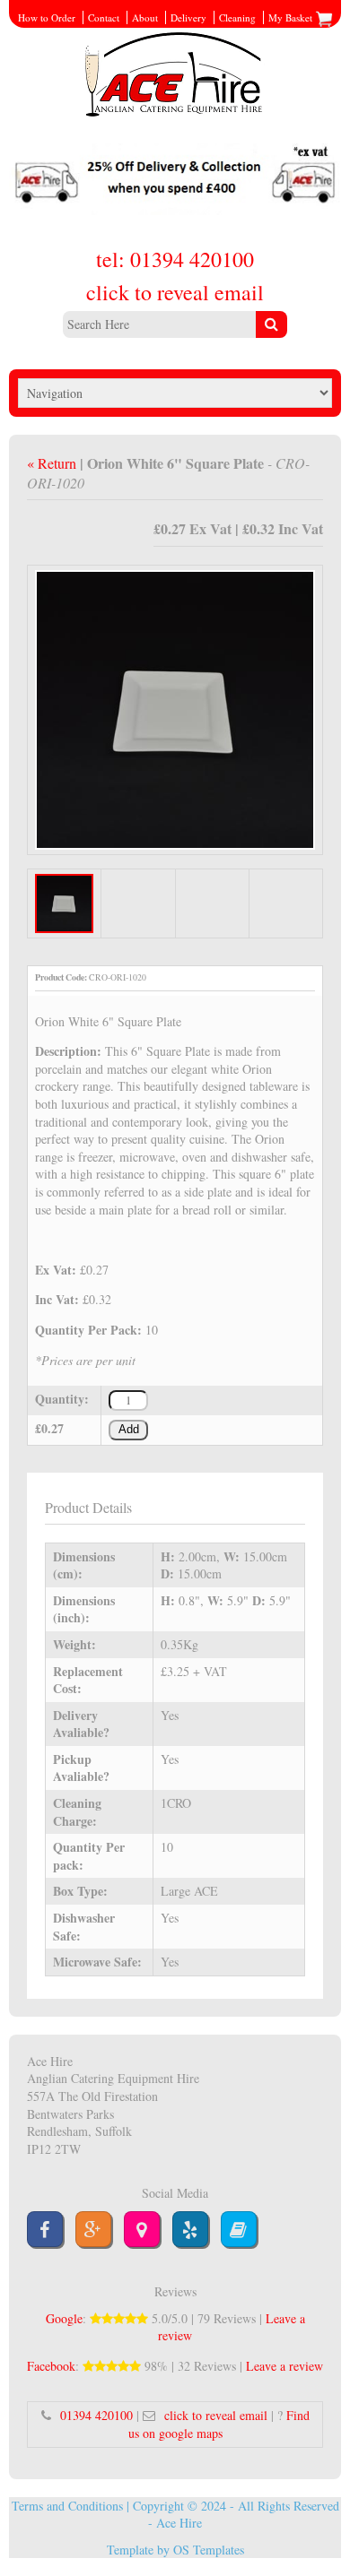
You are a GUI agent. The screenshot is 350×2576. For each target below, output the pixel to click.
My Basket (292, 17)
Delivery (188, 17)
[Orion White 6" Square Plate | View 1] (175, 708)
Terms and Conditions (67, 2506)
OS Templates (209, 2550)
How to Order (47, 17)
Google (64, 2318)
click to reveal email (175, 292)
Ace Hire (179, 2523)
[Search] (271, 324)
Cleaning (237, 17)
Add (129, 1430)
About (145, 17)
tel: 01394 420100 (175, 259)
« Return (53, 463)
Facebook (51, 2366)
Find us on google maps (219, 2424)
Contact (104, 17)
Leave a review (284, 2366)
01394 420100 (96, 2415)
